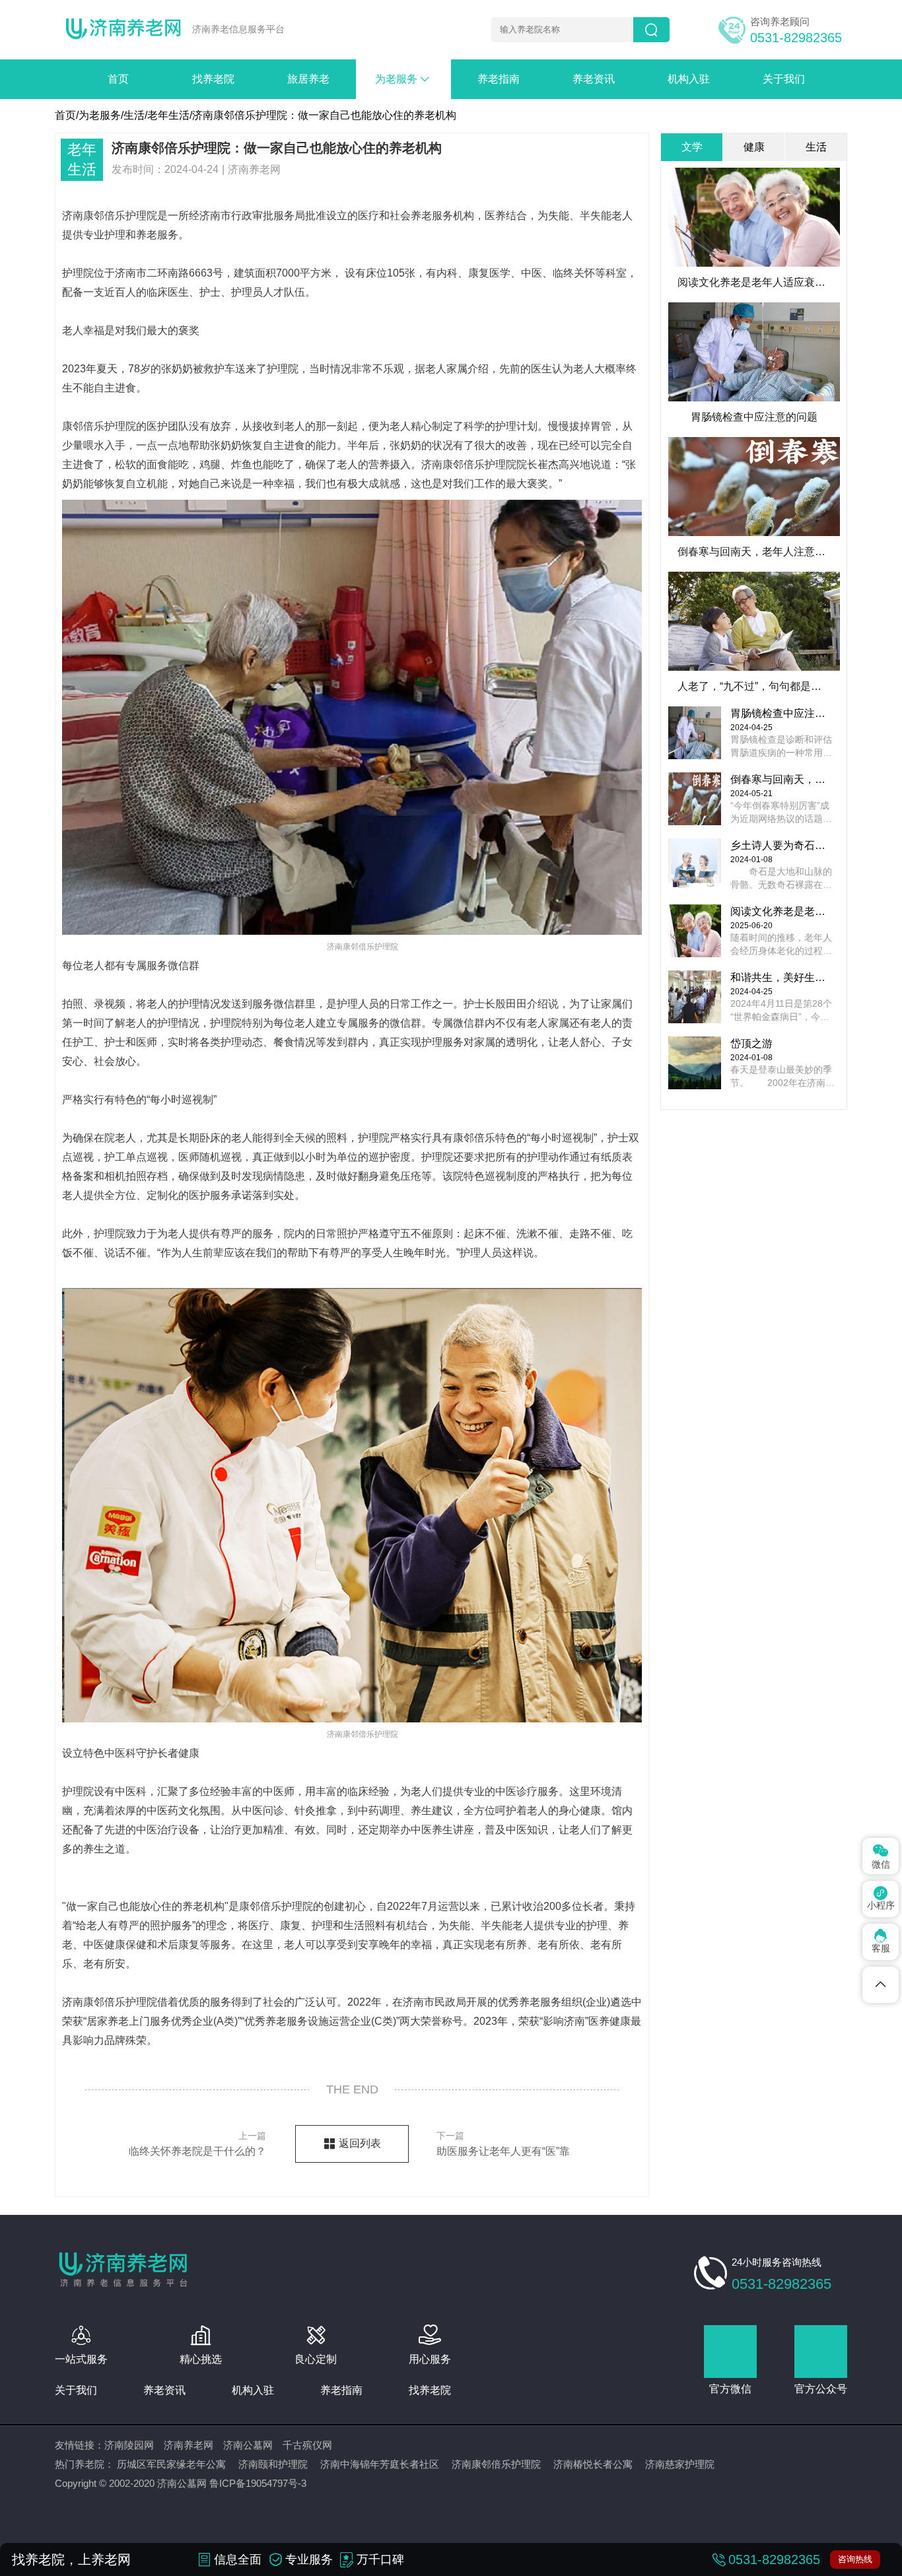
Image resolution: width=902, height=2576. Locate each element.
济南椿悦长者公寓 (593, 2464)
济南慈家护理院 (680, 2464)
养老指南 (499, 79)
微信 (881, 1855)
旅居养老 (308, 79)
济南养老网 (189, 2445)
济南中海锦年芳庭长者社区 (380, 2464)
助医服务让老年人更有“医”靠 (503, 2144)
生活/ (135, 115)
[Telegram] (881, 1985)
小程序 (881, 1898)
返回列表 (360, 2143)
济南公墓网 (248, 2445)
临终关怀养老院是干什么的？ (197, 2144)
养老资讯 (594, 79)
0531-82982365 (796, 38)
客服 (881, 1941)
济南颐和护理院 (273, 2464)
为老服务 (403, 79)
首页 (118, 79)
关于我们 (784, 79)
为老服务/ (101, 115)
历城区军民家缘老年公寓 (171, 2464)
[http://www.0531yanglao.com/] (123, 30)
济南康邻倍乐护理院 (496, 2464)
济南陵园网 (129, 2445)
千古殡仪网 (307, 2445)
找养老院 (213, 79)
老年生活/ (170, 115)
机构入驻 (689, 79)
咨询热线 (855, 2559)
